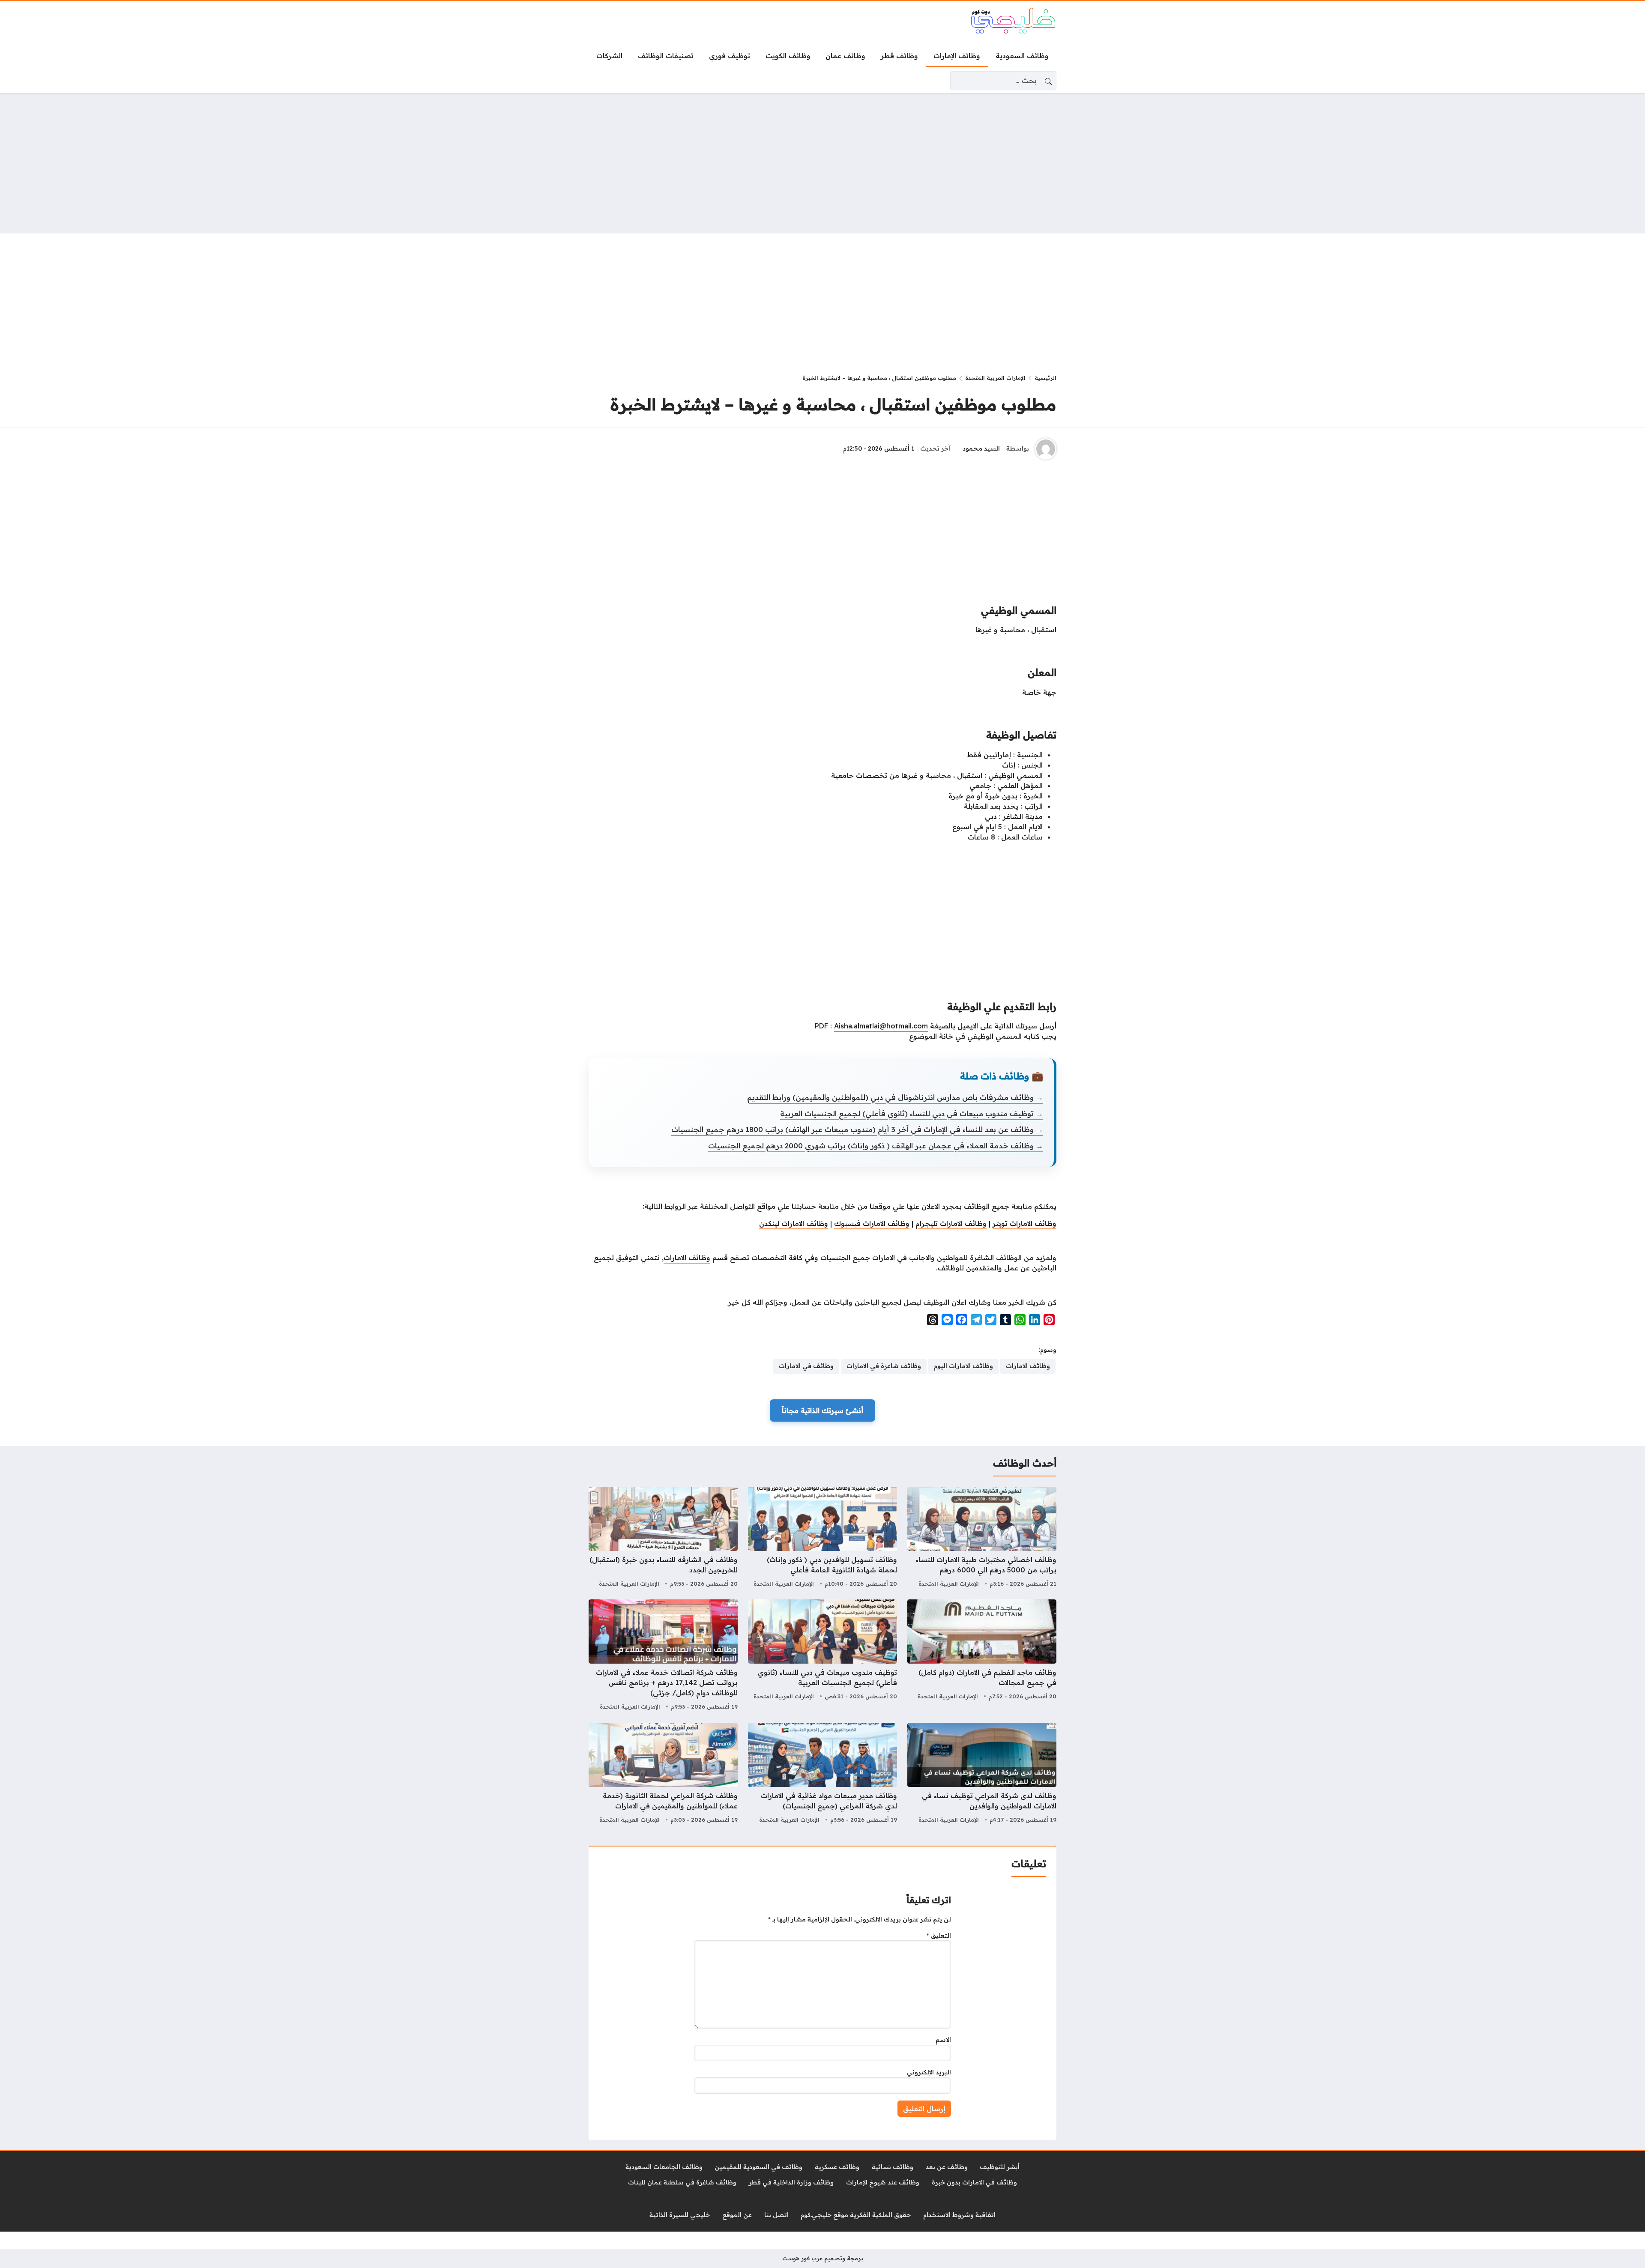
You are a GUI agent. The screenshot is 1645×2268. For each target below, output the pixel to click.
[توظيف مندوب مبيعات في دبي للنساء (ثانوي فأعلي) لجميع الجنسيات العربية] (822, 1656)
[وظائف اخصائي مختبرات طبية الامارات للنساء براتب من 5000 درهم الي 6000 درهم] (982, 1538)
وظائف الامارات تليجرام (951, 1223)
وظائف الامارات (687, 1258)
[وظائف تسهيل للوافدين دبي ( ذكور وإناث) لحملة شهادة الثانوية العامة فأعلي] (822, 1538)
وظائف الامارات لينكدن (794, 1223)
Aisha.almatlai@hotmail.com (881, 1026)
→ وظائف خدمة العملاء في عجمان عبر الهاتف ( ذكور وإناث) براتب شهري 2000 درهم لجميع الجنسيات (876, 1146)
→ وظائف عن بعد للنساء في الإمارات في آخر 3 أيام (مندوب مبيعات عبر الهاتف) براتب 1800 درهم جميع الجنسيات (857, 1129)
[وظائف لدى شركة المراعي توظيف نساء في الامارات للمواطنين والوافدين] (982, 1774)
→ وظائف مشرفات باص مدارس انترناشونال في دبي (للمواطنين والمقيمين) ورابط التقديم (895, 1097)
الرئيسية (1045, 378)
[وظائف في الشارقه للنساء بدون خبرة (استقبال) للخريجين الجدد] (663, 1538)
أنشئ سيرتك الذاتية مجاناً (822, 1410)
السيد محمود (981, 448)
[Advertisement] (822, 163)
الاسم (943, 2040)
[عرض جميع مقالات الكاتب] (1046, 449)
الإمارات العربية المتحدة (995, 378)
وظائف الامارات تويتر (1024, 1223)
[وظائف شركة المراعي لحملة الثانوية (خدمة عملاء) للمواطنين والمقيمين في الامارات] (663, 1774)
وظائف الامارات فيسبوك (872, 1223)
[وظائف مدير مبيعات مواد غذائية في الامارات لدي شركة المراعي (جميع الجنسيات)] (822, 1774)
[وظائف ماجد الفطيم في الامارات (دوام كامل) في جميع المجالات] (982, 1656)
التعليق (939, 1936)
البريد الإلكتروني (929, 2072)
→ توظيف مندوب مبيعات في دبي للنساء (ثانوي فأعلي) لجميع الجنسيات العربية (912, 1113)
